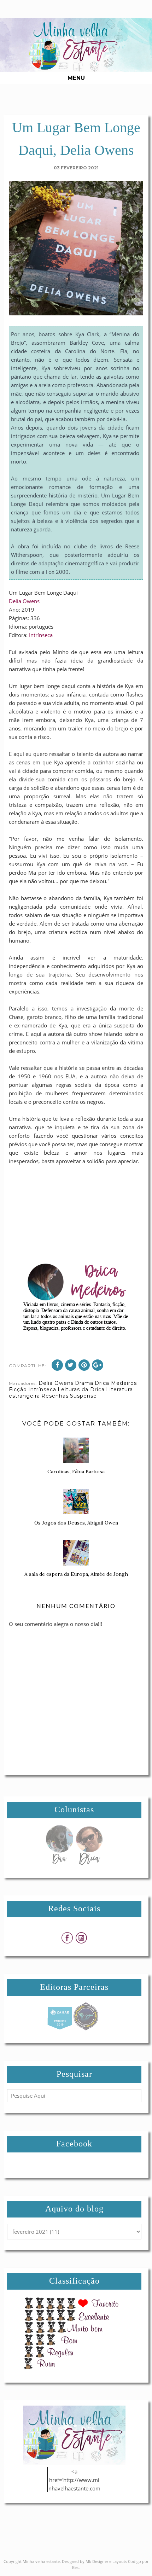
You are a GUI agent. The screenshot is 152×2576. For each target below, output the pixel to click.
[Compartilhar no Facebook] (57, 1365)
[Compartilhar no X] (71, 1365)
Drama (84, 1383)
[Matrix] (60, 2028)
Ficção (18, 1389)
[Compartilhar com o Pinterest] (84, 1365)
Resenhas (55, 1396)
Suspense (83, 1396)
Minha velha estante (41, 2561)
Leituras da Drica (81, 1389)
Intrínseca (41, 635)
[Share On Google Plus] (98, 1365)
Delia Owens (24, 601)
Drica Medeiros (116, 1383)
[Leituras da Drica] (89, 1863)
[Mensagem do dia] (59, 1863)
